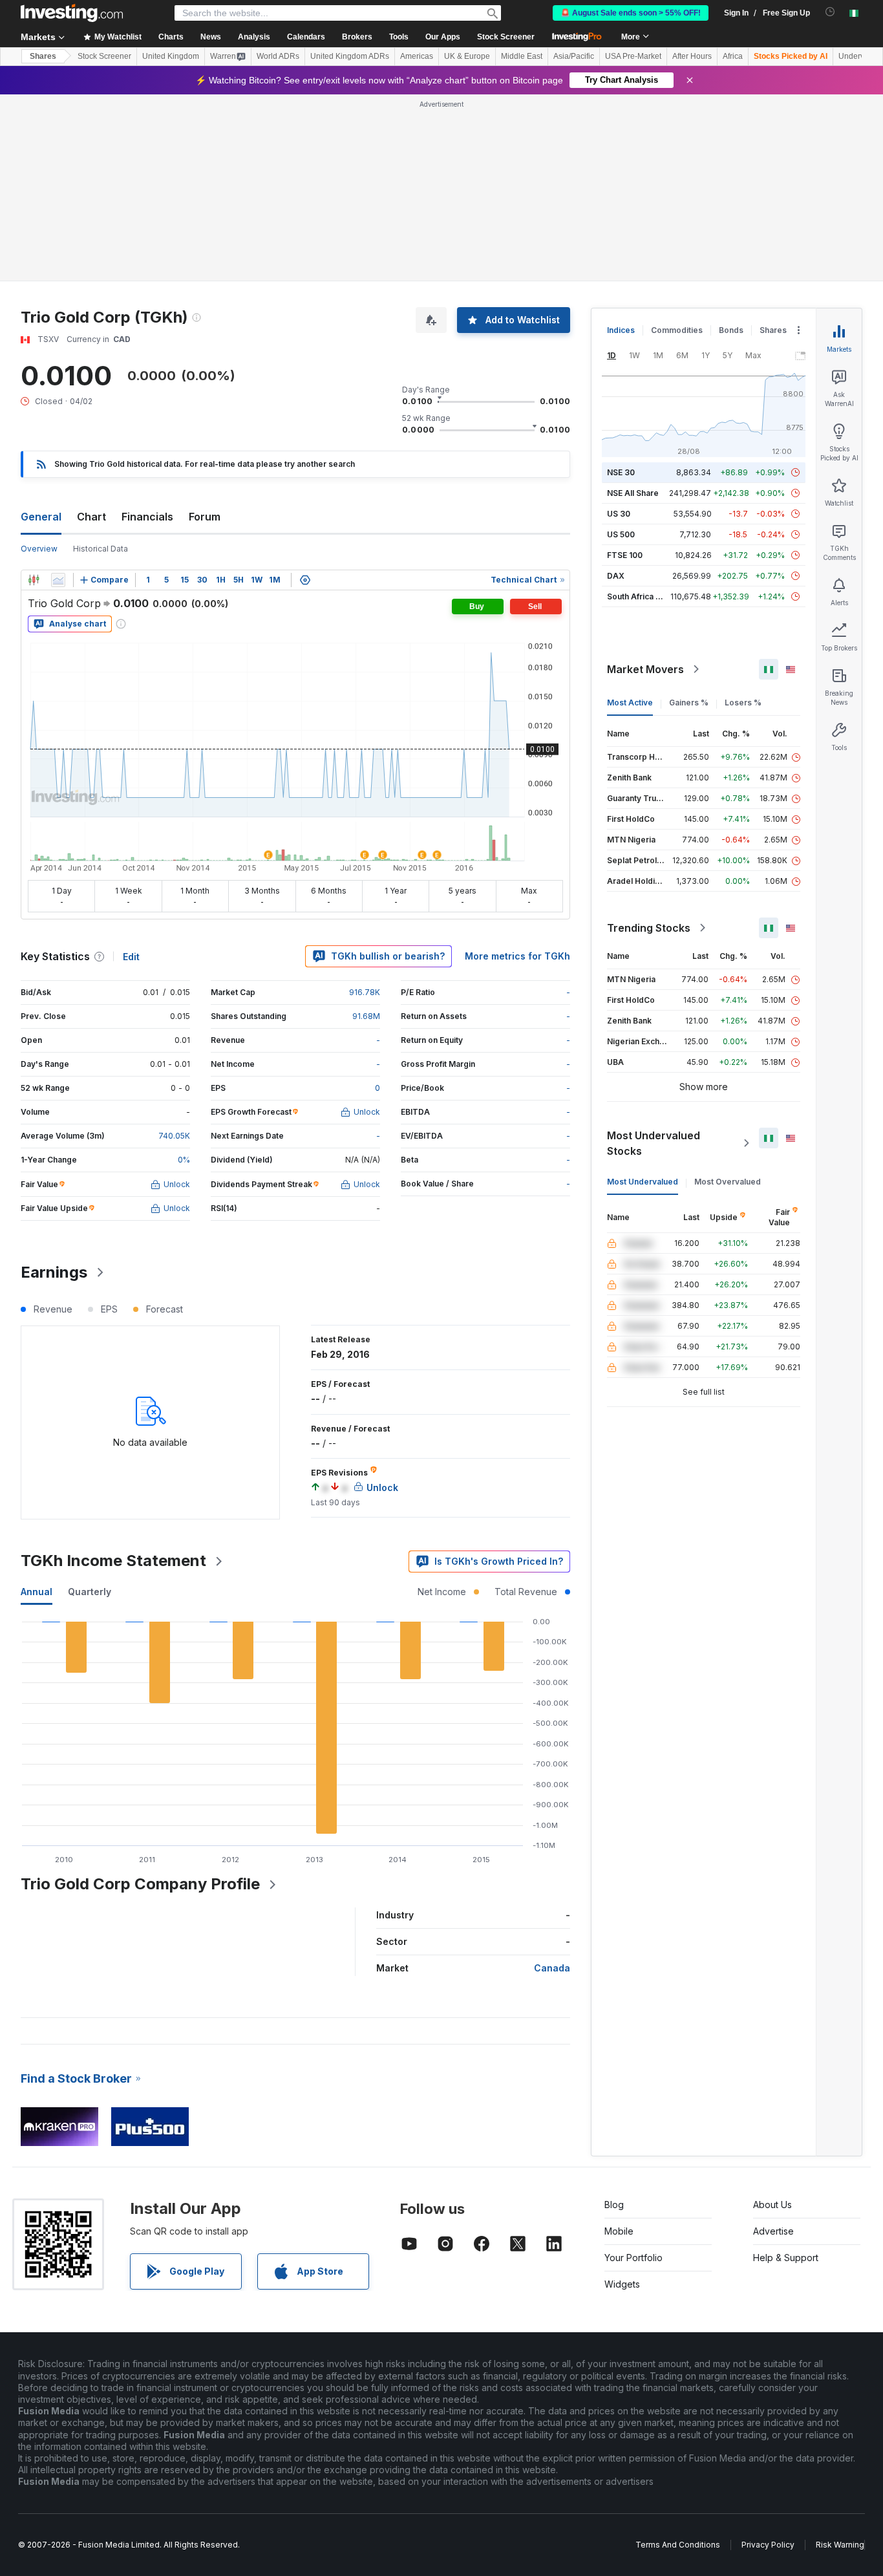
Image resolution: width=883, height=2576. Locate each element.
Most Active (630, 703)
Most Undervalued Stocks (654, 1143)
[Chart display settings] (305, 580)
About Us (772, 2205)
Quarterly (90, 1592)
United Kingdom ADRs (350, 56)
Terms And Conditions (678, 2545)
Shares (43, 56)
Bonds (731, 330)
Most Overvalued (728, 1182)
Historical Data (101, 549)
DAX (616, 576)
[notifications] (830, 12)
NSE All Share (633, 493)
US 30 (619, 514)
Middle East (522, 56)
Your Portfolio (633, 2258)
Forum (205, 517)
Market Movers (645, 669)
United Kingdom (171, 56)
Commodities (677, 330)
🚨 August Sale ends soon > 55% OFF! (631, 13)
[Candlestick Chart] (34, 580)
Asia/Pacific (574, 56)
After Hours (692, 56)
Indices (621, 330)
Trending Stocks (649, 928)
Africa (733, 56)
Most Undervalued (643, 1182)
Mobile (619, 2231)
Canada (552, 1968)
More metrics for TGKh (517, 956)
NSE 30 (621, 472)
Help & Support (786, 2258)
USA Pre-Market (633, 56)
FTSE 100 (625, 555)
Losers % (743, 703)
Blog (614, 2205)
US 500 (621, 534)
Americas (417, 56)
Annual (37, 1592)
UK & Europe (467, 56)
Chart (91, 517)
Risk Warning (840, 2545)
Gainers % (689, 703)
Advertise (773, 2231)
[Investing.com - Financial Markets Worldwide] (72, 13)
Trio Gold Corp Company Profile (140, 1884)
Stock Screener (506, 37)
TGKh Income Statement (113, 1561)
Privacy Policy (768, 2545)
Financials (147, 517)
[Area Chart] (58, 580)
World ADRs (278, 56)
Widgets (622, 2284)
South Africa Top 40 (645, 596)
